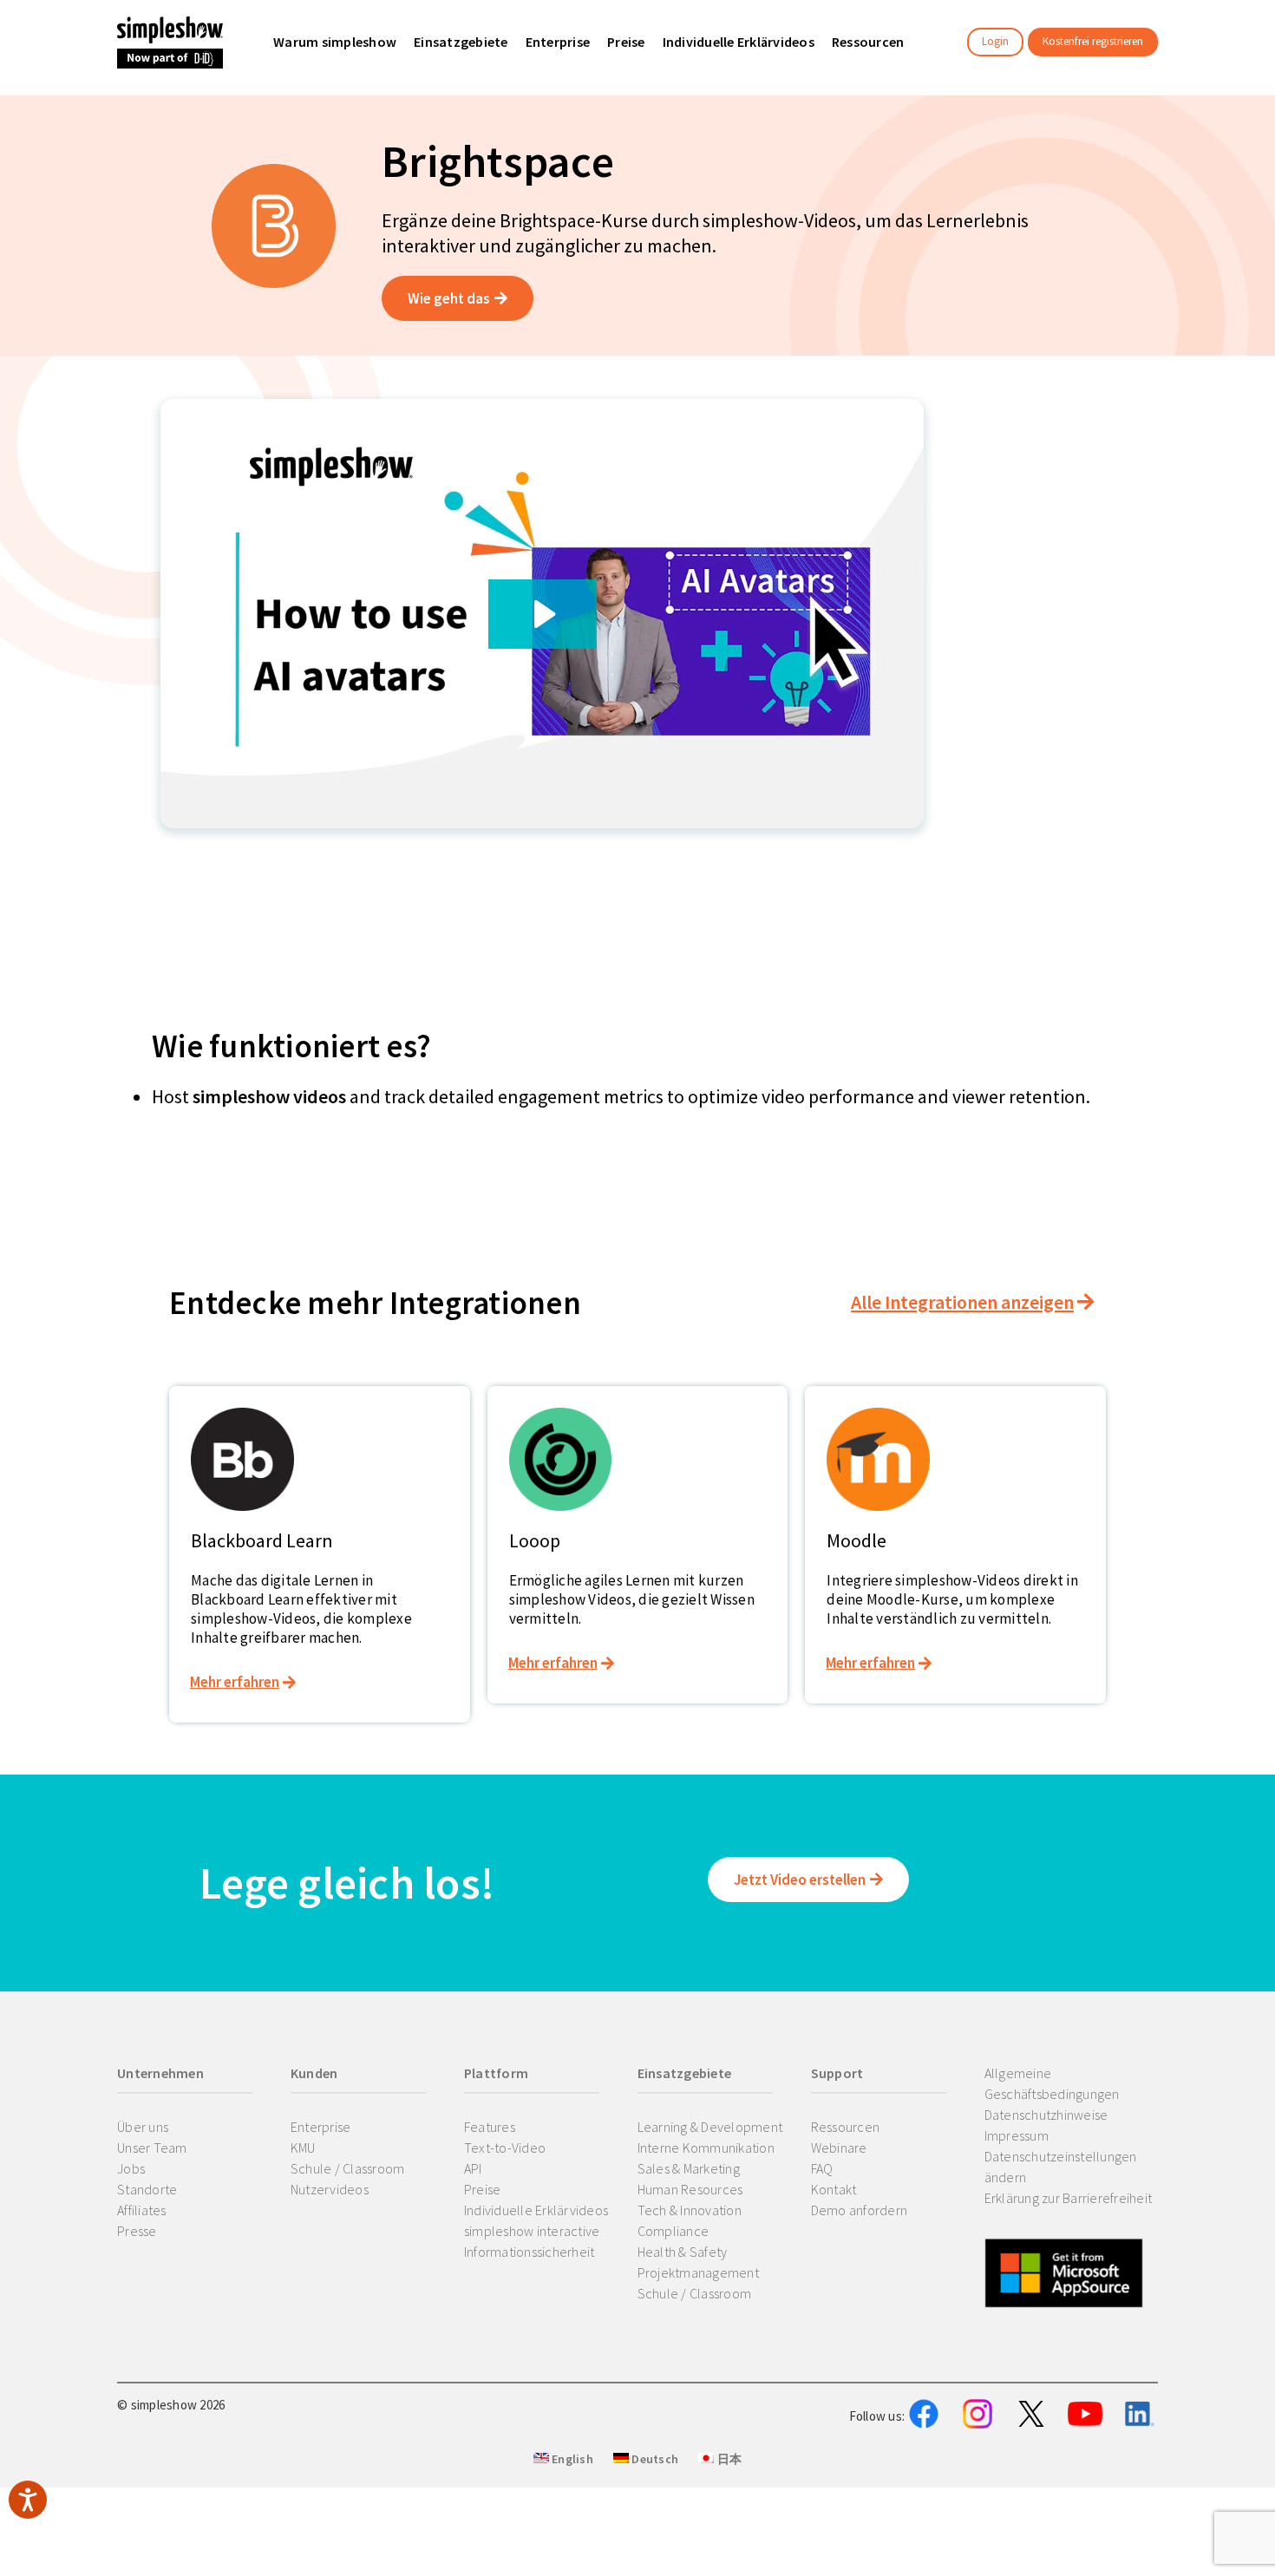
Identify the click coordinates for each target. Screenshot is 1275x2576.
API (473, 2168)
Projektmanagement (698, 2272)
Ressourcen (846, 2127)
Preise (483, 2189)
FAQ (822, 2168)
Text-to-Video (505, 2148)
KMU (303, 2148)
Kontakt (834, 2189)
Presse (137, 2231)
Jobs (131, 2168)
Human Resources (690, 2189)
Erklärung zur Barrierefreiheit (1069, 2198)
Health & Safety (683, 2252)
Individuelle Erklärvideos (536, 2210)
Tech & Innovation (690, 2210)
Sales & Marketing (689, 2168)
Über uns (143, 2127)
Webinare (839, 2148)
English (571, 2459)
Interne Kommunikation (706, 2148)
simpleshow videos (269, 1096)
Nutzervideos (330, 2189)
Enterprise (321, 2127)
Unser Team (152, 2148)
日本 (728, 2459)
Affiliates (142, 2210)
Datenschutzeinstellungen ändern (1061, 2167)
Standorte (147, 2189)
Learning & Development (710, 2127)
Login (995, 41)
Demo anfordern (860, 2210)
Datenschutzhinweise (1046, 2115)
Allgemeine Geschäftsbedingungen (1052, 2083)
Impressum (1017, 2135)
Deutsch (654, 2459)
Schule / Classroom (348, 2168)
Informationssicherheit (530, 2252)
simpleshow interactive (532, 2231)
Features (490, 2127)
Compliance (673, 2231)
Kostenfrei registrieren (1093, 41)
